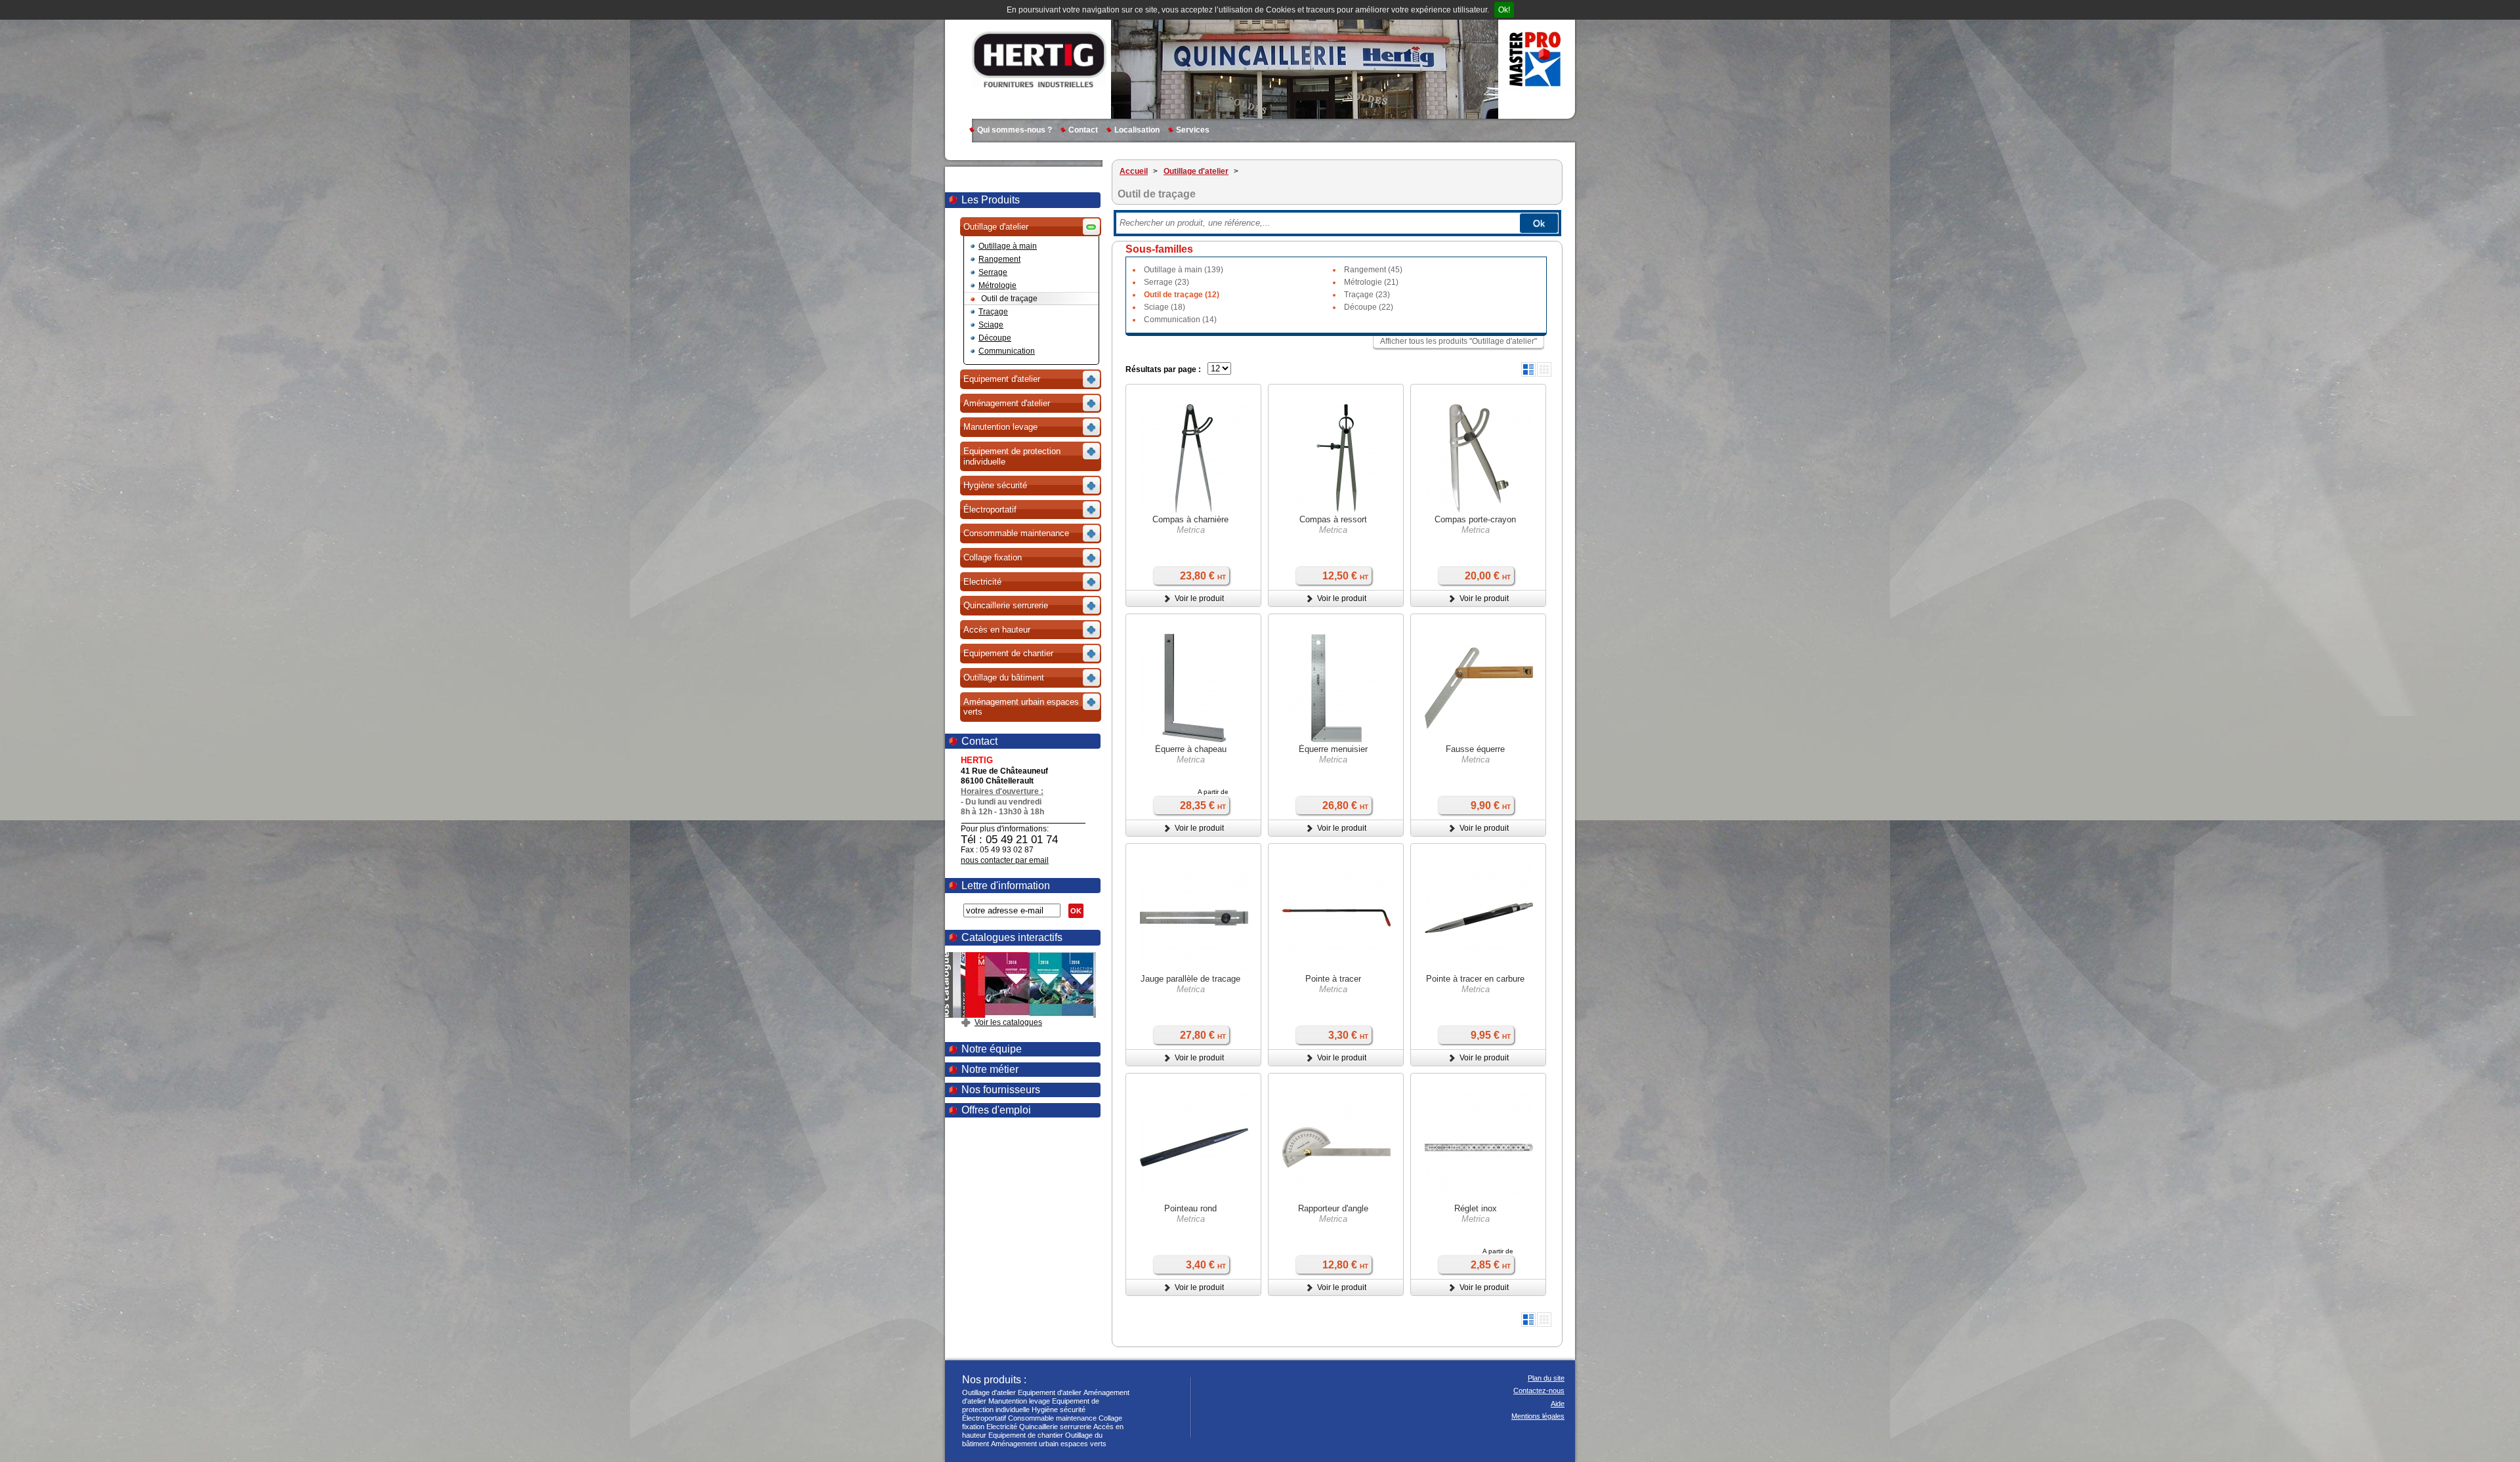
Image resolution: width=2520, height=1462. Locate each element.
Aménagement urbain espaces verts (1049, 1444)
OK (1076, 911)
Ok (1539, 223)
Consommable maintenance (1052, 1418)
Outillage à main (1008, 246)
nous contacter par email (1005, 860)
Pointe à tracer (1333, 979)
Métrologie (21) (1371, 282)
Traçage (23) (1367, 295)
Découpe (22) (1369, 307)
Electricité (1002, 1427)
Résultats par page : (1163, 369)
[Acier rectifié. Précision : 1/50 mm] (1194, 690)
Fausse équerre (1475, 749)
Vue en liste (1528, 369)
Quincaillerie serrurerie (1055, 1427)
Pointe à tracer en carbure (1475, 979)
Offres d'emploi (996, 1110)
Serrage (993, 272)
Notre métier (990, 1069)
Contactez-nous (1539, 1390)
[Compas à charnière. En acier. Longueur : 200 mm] (1479, 460)
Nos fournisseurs (1001, 1090)
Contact (1083, 130)
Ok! (1504, 10)
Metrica (1191, 530)
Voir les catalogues (1008, 1022)
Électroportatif (984, 1418)
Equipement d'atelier (1050, 1392)
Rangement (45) (1373, 270)
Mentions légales (1538, 1416)
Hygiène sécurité (1059, 1410)
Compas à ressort (1333, 519)
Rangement (999, 259)
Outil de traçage (1009, 299)
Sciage (991, 325)
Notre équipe (992, 1049)
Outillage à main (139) (1184, 270)
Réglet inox (1476, 1208)
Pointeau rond (1190, 1208)
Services (1193, 130)
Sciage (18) (1165, 307)
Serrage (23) (1166, 282)
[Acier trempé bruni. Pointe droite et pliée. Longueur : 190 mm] (1336, 919)
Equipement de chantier (1026, 1435)
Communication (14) (1180, 320)
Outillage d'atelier (989, 1392)
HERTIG (1039, 59)
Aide (1558, 1404)
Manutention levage (1019, 1401)
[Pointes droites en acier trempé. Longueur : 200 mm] (1336, 460)
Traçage (993, 312)
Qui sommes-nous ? (1015, 130)
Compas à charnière (1190, 519)
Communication (1007, 351)
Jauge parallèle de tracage (1190, 979)
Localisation (1137, 130)
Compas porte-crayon (1475, 519)
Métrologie (997, 285)
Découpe (995, 338)
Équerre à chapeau (1191, 749)
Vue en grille (1544, 369)
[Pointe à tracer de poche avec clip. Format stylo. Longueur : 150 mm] (1479, 919)
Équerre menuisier (1333, 749)
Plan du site (1546, 1378)
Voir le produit (1199, 598)
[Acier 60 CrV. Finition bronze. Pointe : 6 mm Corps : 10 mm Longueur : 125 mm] (1194, 1149)
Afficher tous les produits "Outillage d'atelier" (1459, 341)
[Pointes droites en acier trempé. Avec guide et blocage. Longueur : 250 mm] (1194, 460)
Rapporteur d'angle (1333, 1208)
